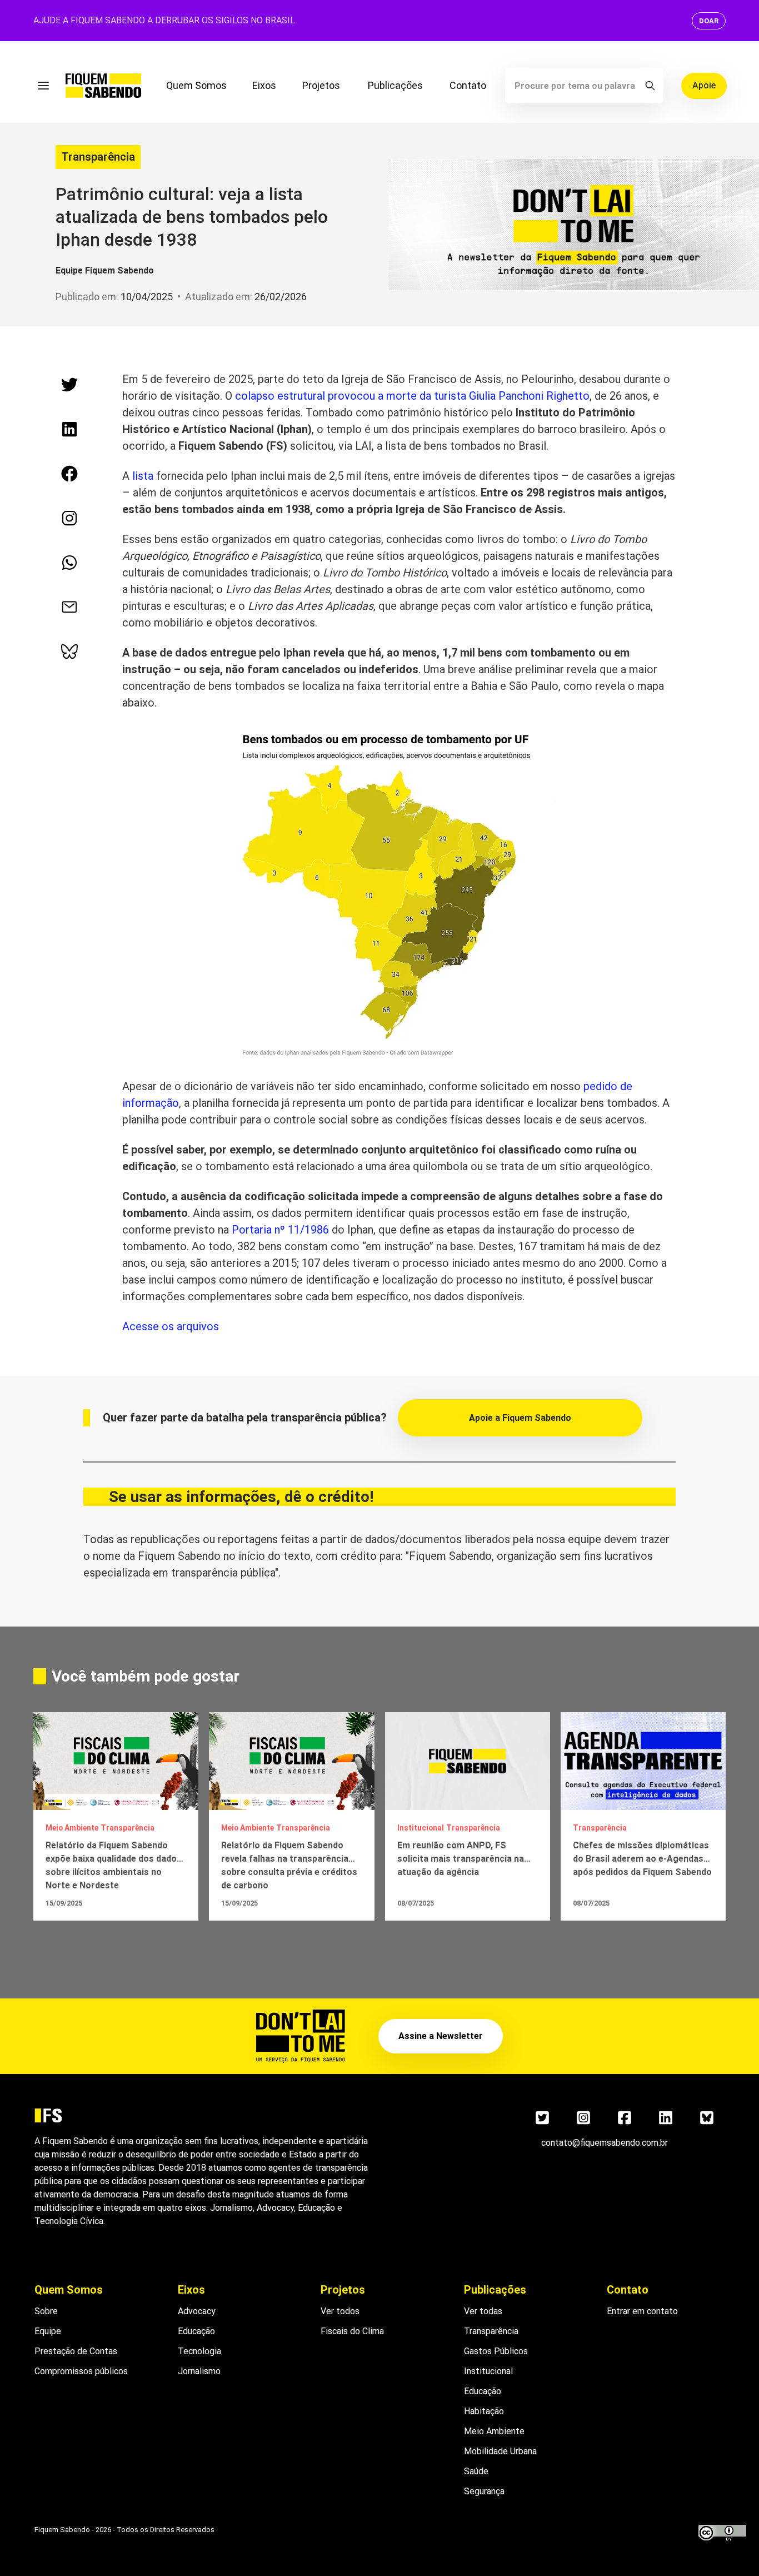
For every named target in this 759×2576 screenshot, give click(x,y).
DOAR (709, 21)
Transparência (98, 157)
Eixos (264, 85)
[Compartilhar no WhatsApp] (69, 563)
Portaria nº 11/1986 (280, 1230)
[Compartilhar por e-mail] (69, 607)
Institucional (488, 2371)
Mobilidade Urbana (500, 2451)
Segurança (484, 2491)
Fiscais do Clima (352, 2331)
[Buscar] (650, 86)
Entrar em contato (642, 2311)
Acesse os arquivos (171, 1326)
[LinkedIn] (666, 2117)
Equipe (48, 2331)
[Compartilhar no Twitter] (69, 385)
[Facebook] (625, 2117)
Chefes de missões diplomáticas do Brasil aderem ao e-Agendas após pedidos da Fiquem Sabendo (642, 1859)
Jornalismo (199, 2371)
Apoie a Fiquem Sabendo (520, 1418)
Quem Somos (196, 85)
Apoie (704, 85)
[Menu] (43, 86)
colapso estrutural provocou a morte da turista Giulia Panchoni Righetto (412, 396)
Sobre (46, 2311)
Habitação (484, 2411)
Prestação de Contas (76, 2351)
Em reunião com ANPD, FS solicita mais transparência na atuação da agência (461, 1859)
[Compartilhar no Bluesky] (69, 652)
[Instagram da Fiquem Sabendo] (69, 518)
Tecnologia (199, 2351)
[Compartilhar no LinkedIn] (69, 429)
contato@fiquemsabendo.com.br (605, 2143)
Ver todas (483, 2311)
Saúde (476, 2471)
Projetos (321, 85)
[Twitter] (542, 2117)
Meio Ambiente (494, 2431)
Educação (196, 2331)
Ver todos (340, 2311)
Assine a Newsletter (441, 2036)
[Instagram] (583, 2117)
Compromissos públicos (81, 2371)
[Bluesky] (707, 2117)
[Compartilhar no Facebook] (69, 474)
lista (143, 476)
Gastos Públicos (496, 2351)
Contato (468, 85)
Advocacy (197, 2311)
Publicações (395, 85)
